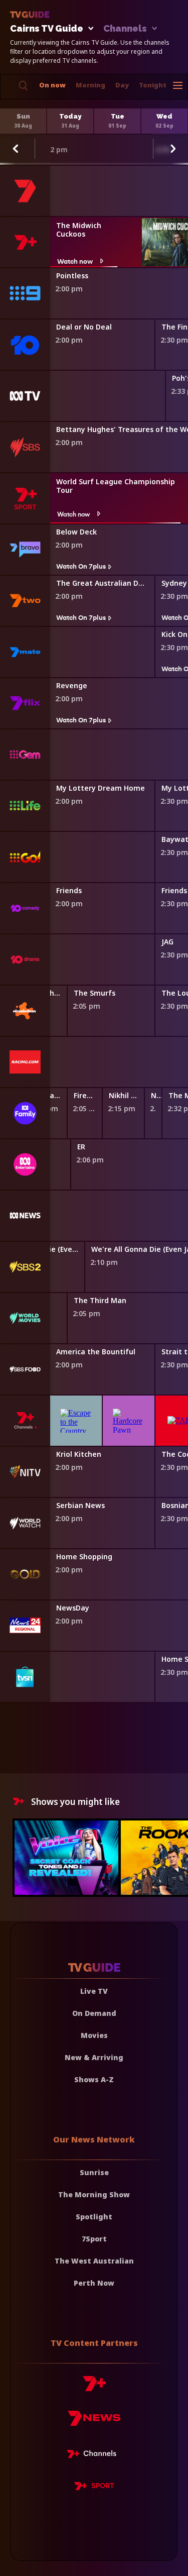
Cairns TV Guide (47, 29)
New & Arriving (94, 2057)
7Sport (94, 2239)
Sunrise (94, 2172)
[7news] (94, 2422)
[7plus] (94, 2387)
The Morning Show (94, 2194)
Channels (125, 29)
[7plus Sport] (94, 2488)
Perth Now (94, 2283)
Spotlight (94, 2217)
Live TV (94, 1991)
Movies (94, 2035)
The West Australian (94, 2261)
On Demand (94, 2013)
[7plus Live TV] (94, 2455)
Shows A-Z (94, 2079)
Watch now (75, 261)
